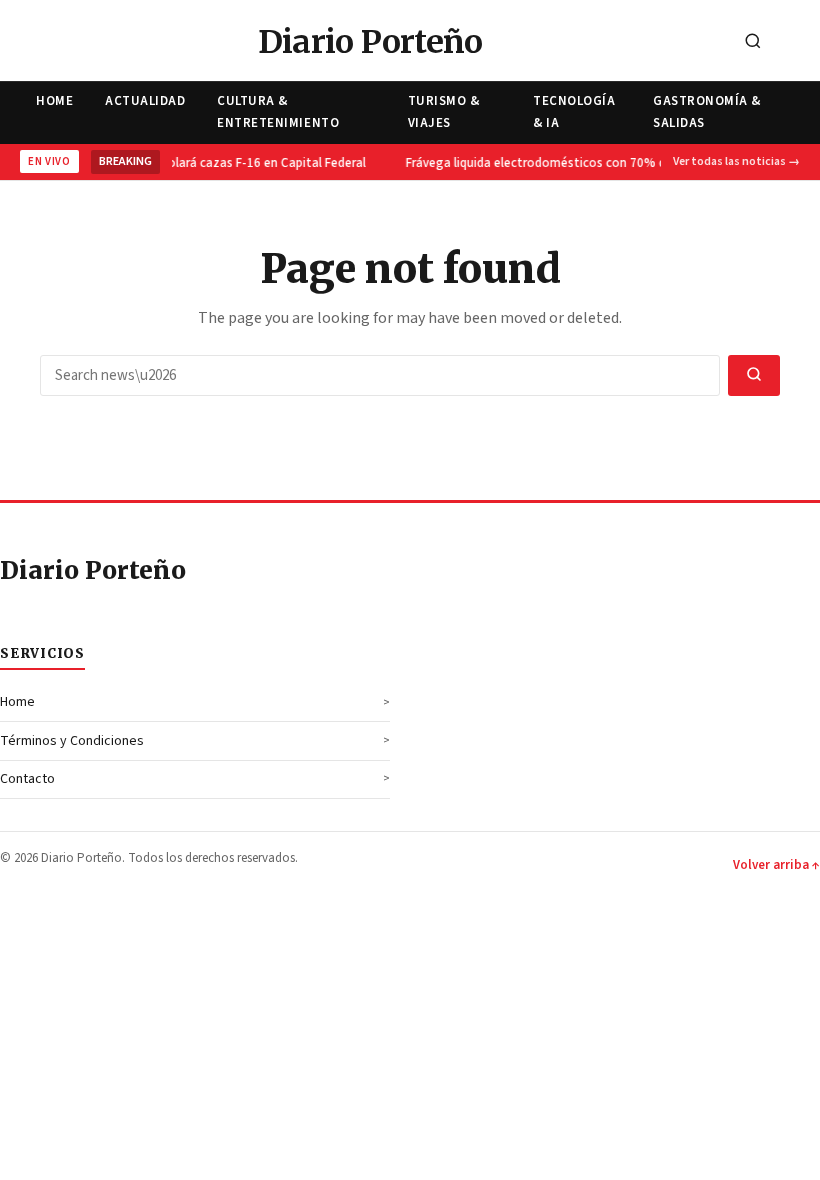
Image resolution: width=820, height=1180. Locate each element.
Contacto (27, 779)
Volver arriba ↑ (776, 865)
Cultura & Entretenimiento (278, 111)
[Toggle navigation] (799, 42)
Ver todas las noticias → (736, 161)
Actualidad (145, 101)
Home (54, 101)
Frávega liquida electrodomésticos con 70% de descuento (570, 163)
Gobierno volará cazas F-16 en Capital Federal (235, 163)
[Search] (753, 42)
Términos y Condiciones (72, 741)
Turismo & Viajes (444, 111)
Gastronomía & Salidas (707, 111)
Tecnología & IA (574, 111)
